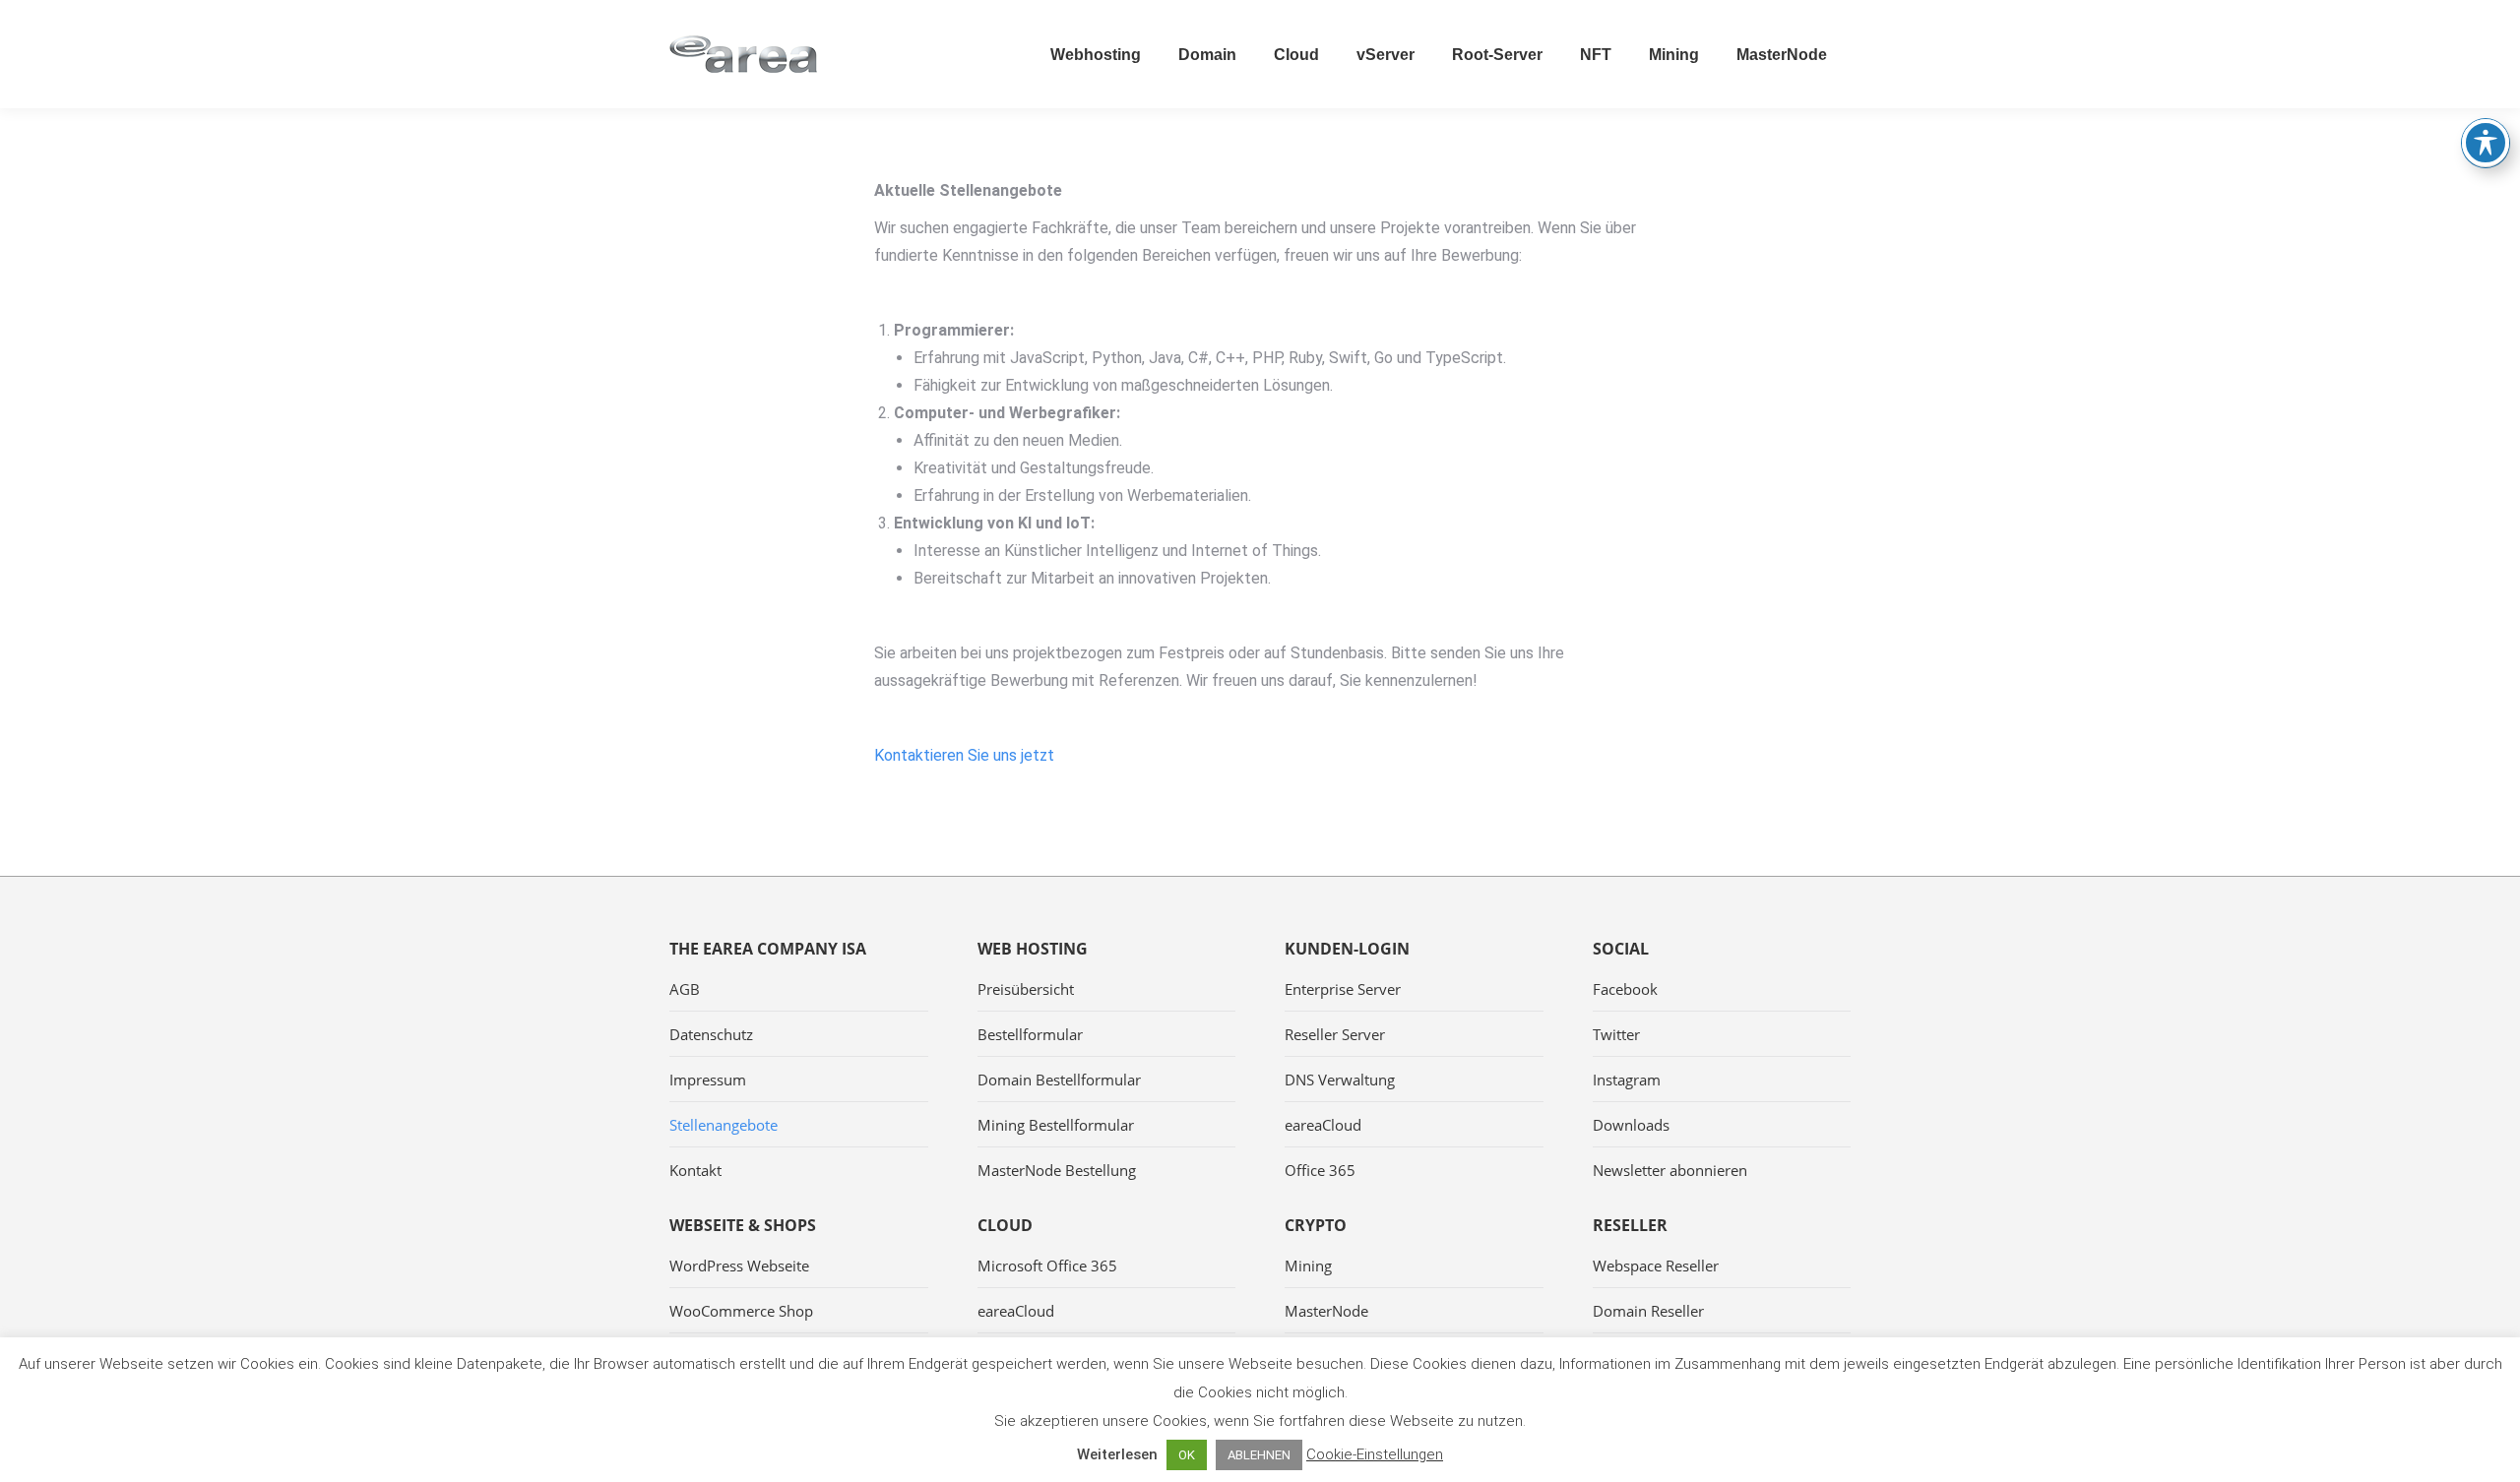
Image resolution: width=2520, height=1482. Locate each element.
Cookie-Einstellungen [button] (1375, 1454)
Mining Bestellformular (1056, 1125)
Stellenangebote (724, 1125)
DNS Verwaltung (1340, 1080)
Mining (1308, 1266)
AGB (685, 989)
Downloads (1631, 1125)
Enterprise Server (1343, 989)
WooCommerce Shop (741, 1311)
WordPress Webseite (739, 1266)
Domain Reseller (1648, 1311)
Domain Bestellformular (1059, 1080)
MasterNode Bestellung (1057, 1170)
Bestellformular (1030, 1034)
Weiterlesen (1117, 1454)
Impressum (708, 1080)
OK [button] (1187, 1455)
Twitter (1616, 1034)
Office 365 (1320, 1170)
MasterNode (1326, 1311)
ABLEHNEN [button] (1259, 1455)
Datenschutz (711, 1034)
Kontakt (695, 1170)
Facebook (1625, 989)
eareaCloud (1323, 1125)
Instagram (1627, 1080)
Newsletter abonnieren (1670, 1170)
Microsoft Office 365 (1047, 1266)
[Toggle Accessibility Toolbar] (2486, 143)
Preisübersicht (1026, 989)
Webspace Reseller (1656, 1266)
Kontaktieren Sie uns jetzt (964, 755)
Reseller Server (1335, 1034)
